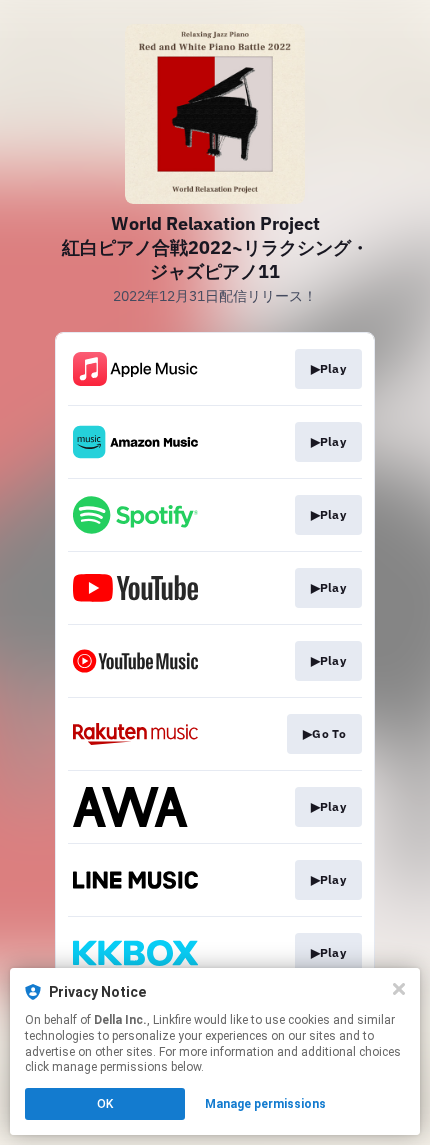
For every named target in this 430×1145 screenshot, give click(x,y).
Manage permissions (265, 1104)
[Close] (399, 989)
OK (105, 1104)
